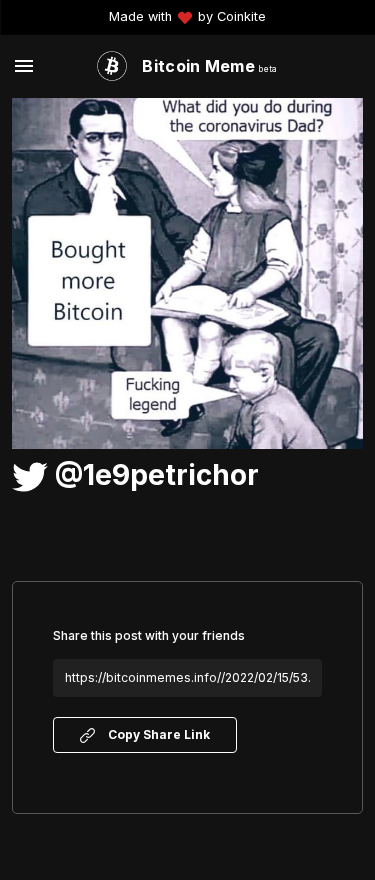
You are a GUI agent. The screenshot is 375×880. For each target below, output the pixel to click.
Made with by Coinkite (187, 17)
